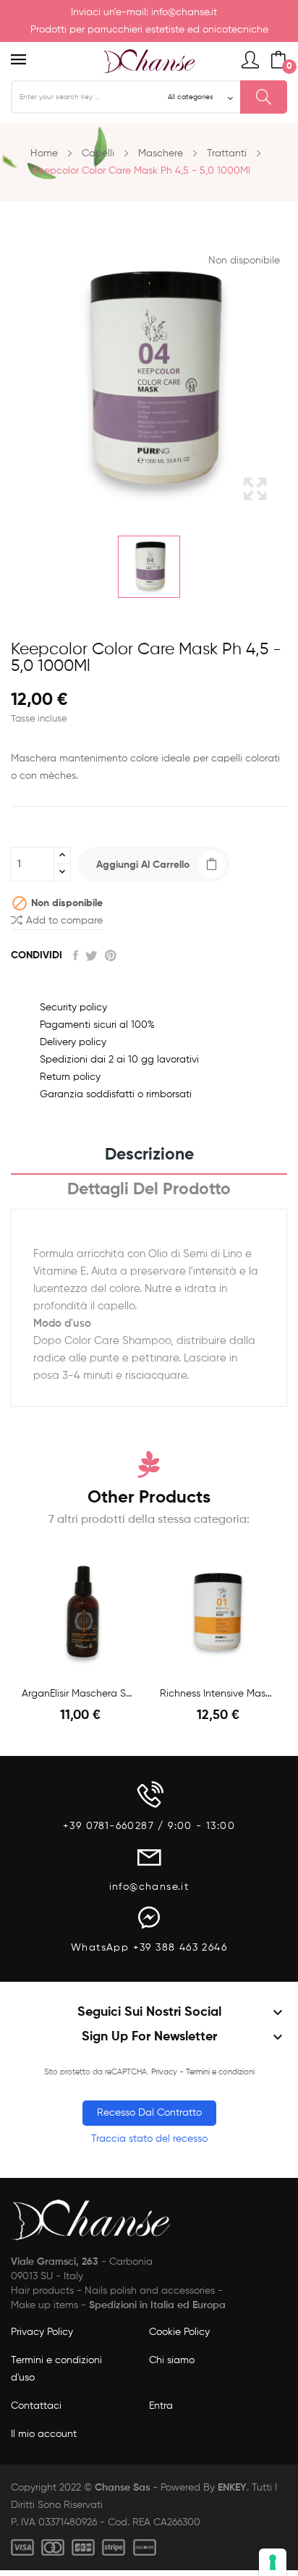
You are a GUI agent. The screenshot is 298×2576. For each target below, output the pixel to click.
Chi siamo (172, 2360)
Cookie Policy (179, 2332)
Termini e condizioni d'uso (56, 2369)
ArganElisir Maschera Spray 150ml (80, 1694)
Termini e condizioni (220, 2072)
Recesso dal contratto (149, 2113)
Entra (161, 2406)
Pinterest (111, 955)
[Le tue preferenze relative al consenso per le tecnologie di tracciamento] (273, 2562)
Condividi (76, 955)
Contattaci (36, 2406)
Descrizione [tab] (149, 1155)
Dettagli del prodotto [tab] (149, 1190)
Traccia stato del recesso (149, 2139)
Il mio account (44, 2434)
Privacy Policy (42, 2332)
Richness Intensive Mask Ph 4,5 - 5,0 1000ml (218, 1694)
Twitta (91, 955)
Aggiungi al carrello (143, 865)
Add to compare (64, 921)
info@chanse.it (184, 12)
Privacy (164, 2072)
